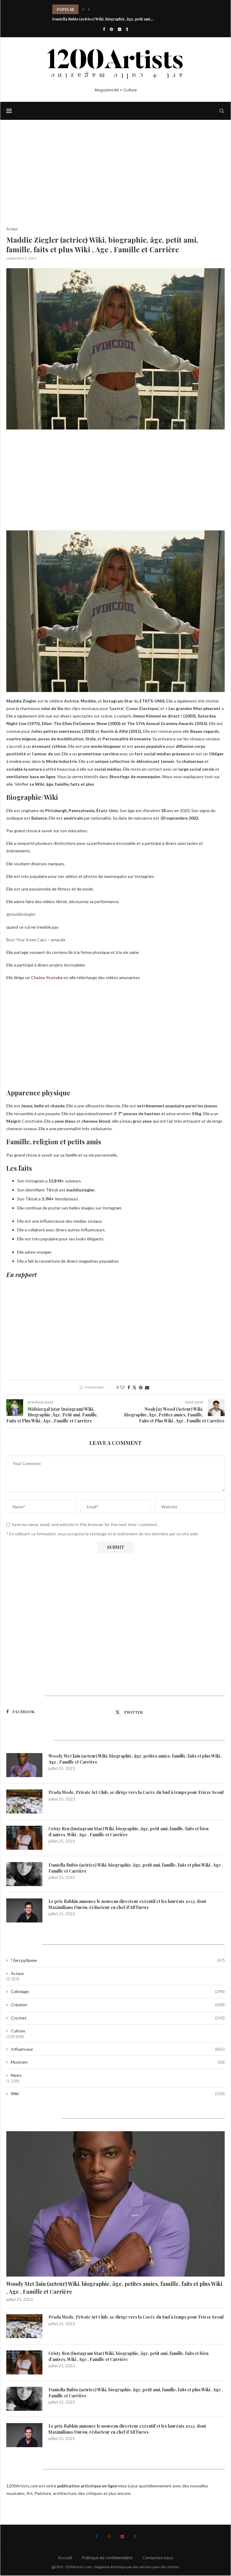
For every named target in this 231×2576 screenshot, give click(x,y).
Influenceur (118, 2049)
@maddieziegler (21, 914)
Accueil (65, 2558)
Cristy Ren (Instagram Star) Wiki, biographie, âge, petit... (102, 9)
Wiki (118, 2094)
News (16, 2075)
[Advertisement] (115, 182)
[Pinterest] (111, 29)
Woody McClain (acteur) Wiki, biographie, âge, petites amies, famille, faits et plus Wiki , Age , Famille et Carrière (135, 1759)
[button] (83, 9)
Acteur (17, 1973)
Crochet (118, 2018)
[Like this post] (122, 1387)
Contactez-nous (158, 2558)
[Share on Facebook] (129, 1387)
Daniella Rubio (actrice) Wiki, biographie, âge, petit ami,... (103, 19)
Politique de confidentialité (107, 2558)
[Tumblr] (127, 29)
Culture (18, 2031)
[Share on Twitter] (134, 1387)
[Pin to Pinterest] (141, 1387)
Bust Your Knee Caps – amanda (36, 940)
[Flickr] (120, 29)
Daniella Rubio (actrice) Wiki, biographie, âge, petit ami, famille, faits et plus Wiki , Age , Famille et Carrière (136, 1868)
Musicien (118, 2062)
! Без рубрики (118, 1960)
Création (118, 2005)
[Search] (222, 111)
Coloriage (118, 1991)
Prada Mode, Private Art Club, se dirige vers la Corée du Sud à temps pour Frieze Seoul (136, 1792)
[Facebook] (104, 29)
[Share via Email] (147, 1387)
